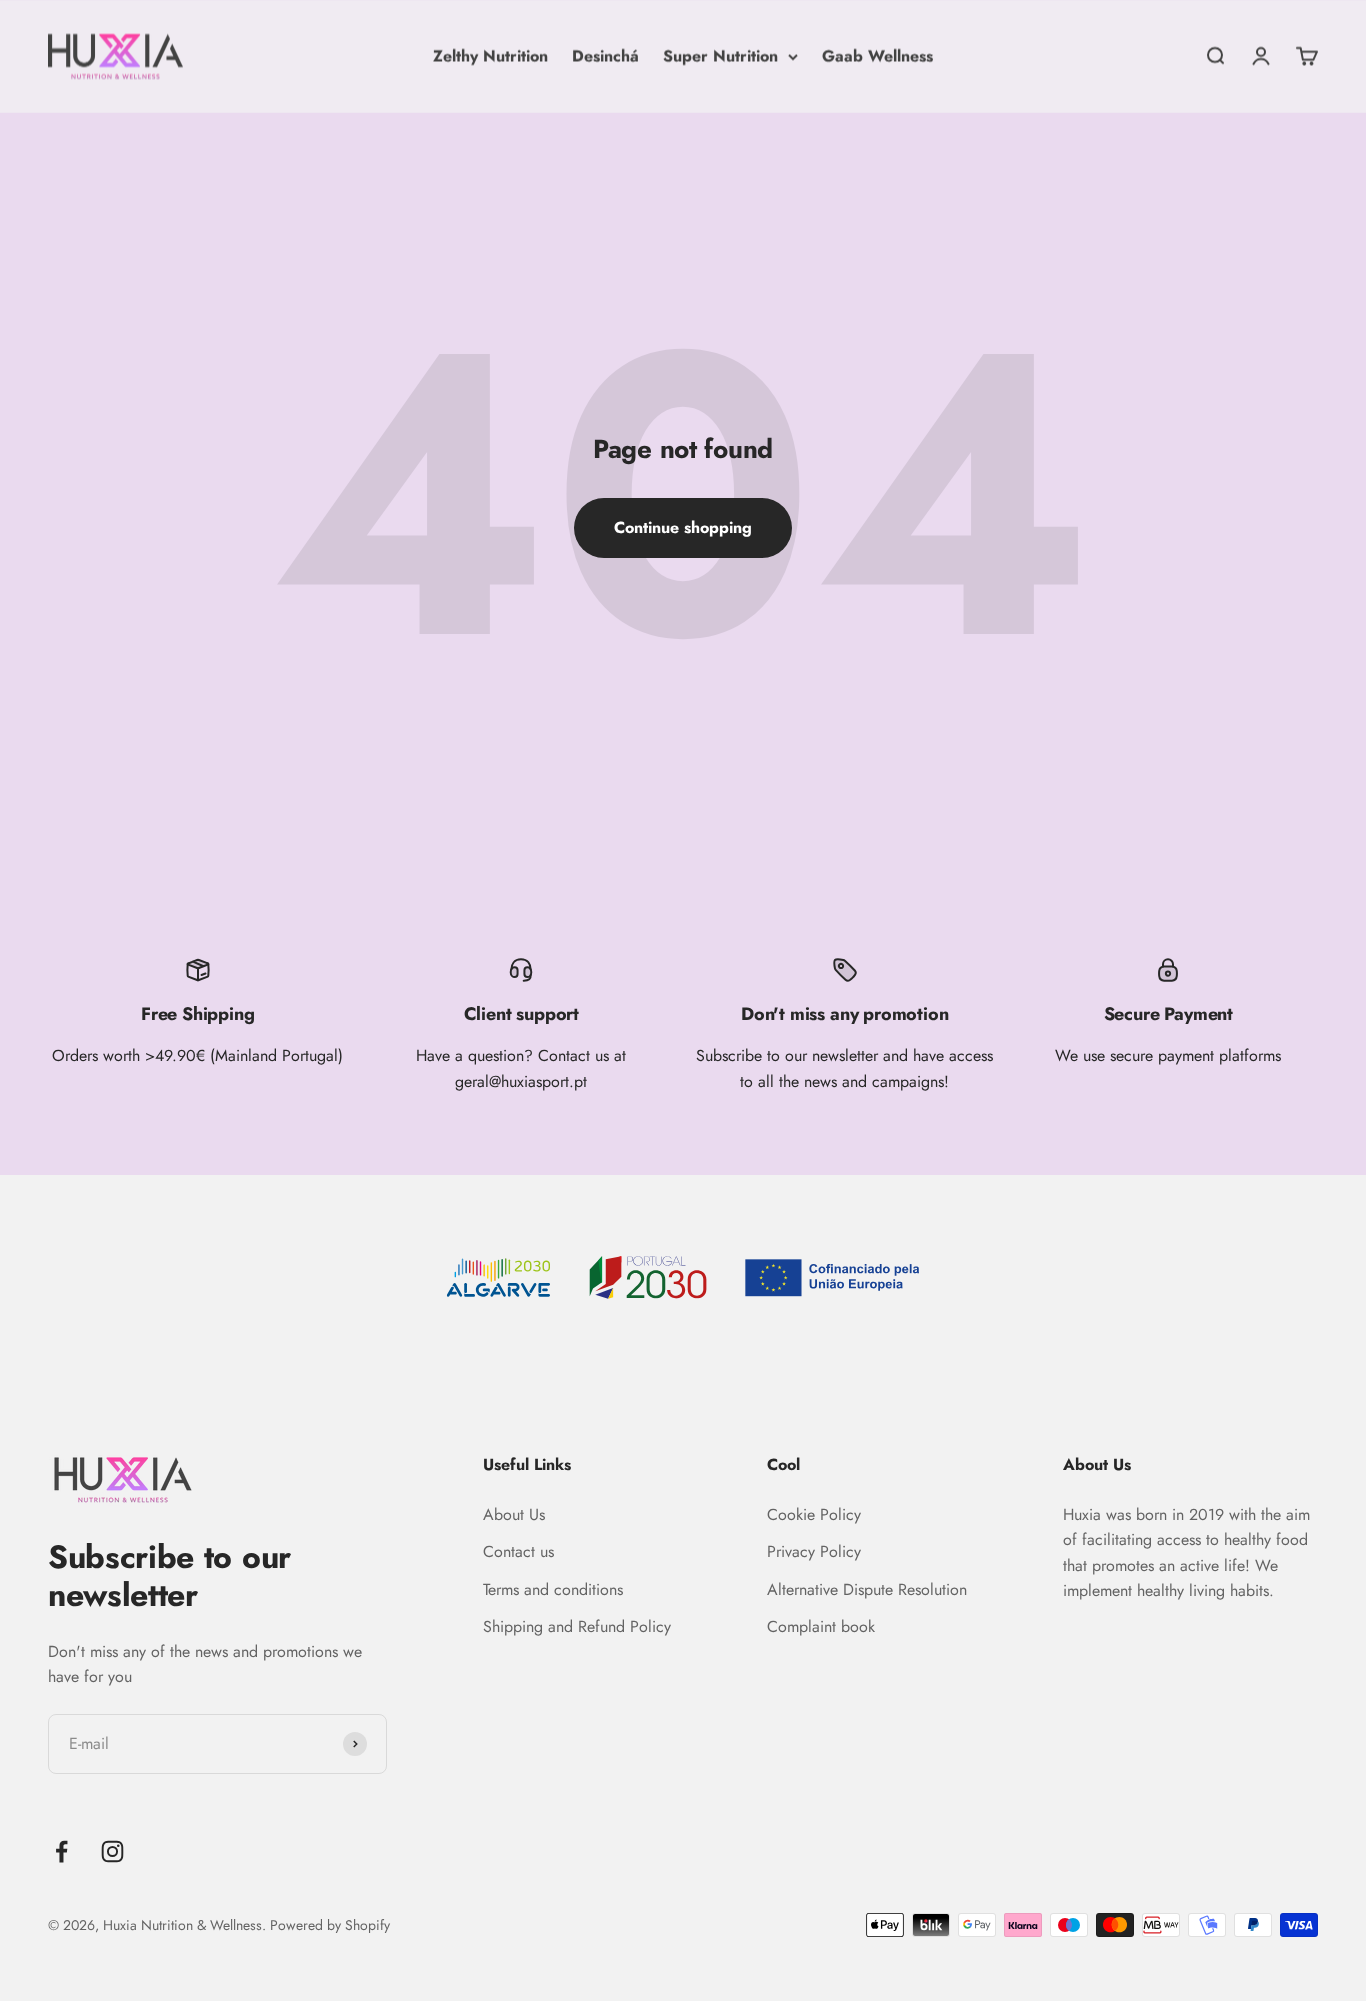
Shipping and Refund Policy (577, 1626)
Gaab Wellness (877, 55)
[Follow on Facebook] (61, 1851)
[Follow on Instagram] (112, 1851)
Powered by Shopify (330, 1925)
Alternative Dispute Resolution (867, 1589)
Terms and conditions (553, 1589)
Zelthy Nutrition (490, 55)
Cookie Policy (814, 1514)
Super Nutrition (720, 55)
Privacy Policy (814, 1551)
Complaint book (821, 1626)
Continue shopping (683, 527)
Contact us (518, 1551)
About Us (514, 1514)
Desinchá (605, 55)
